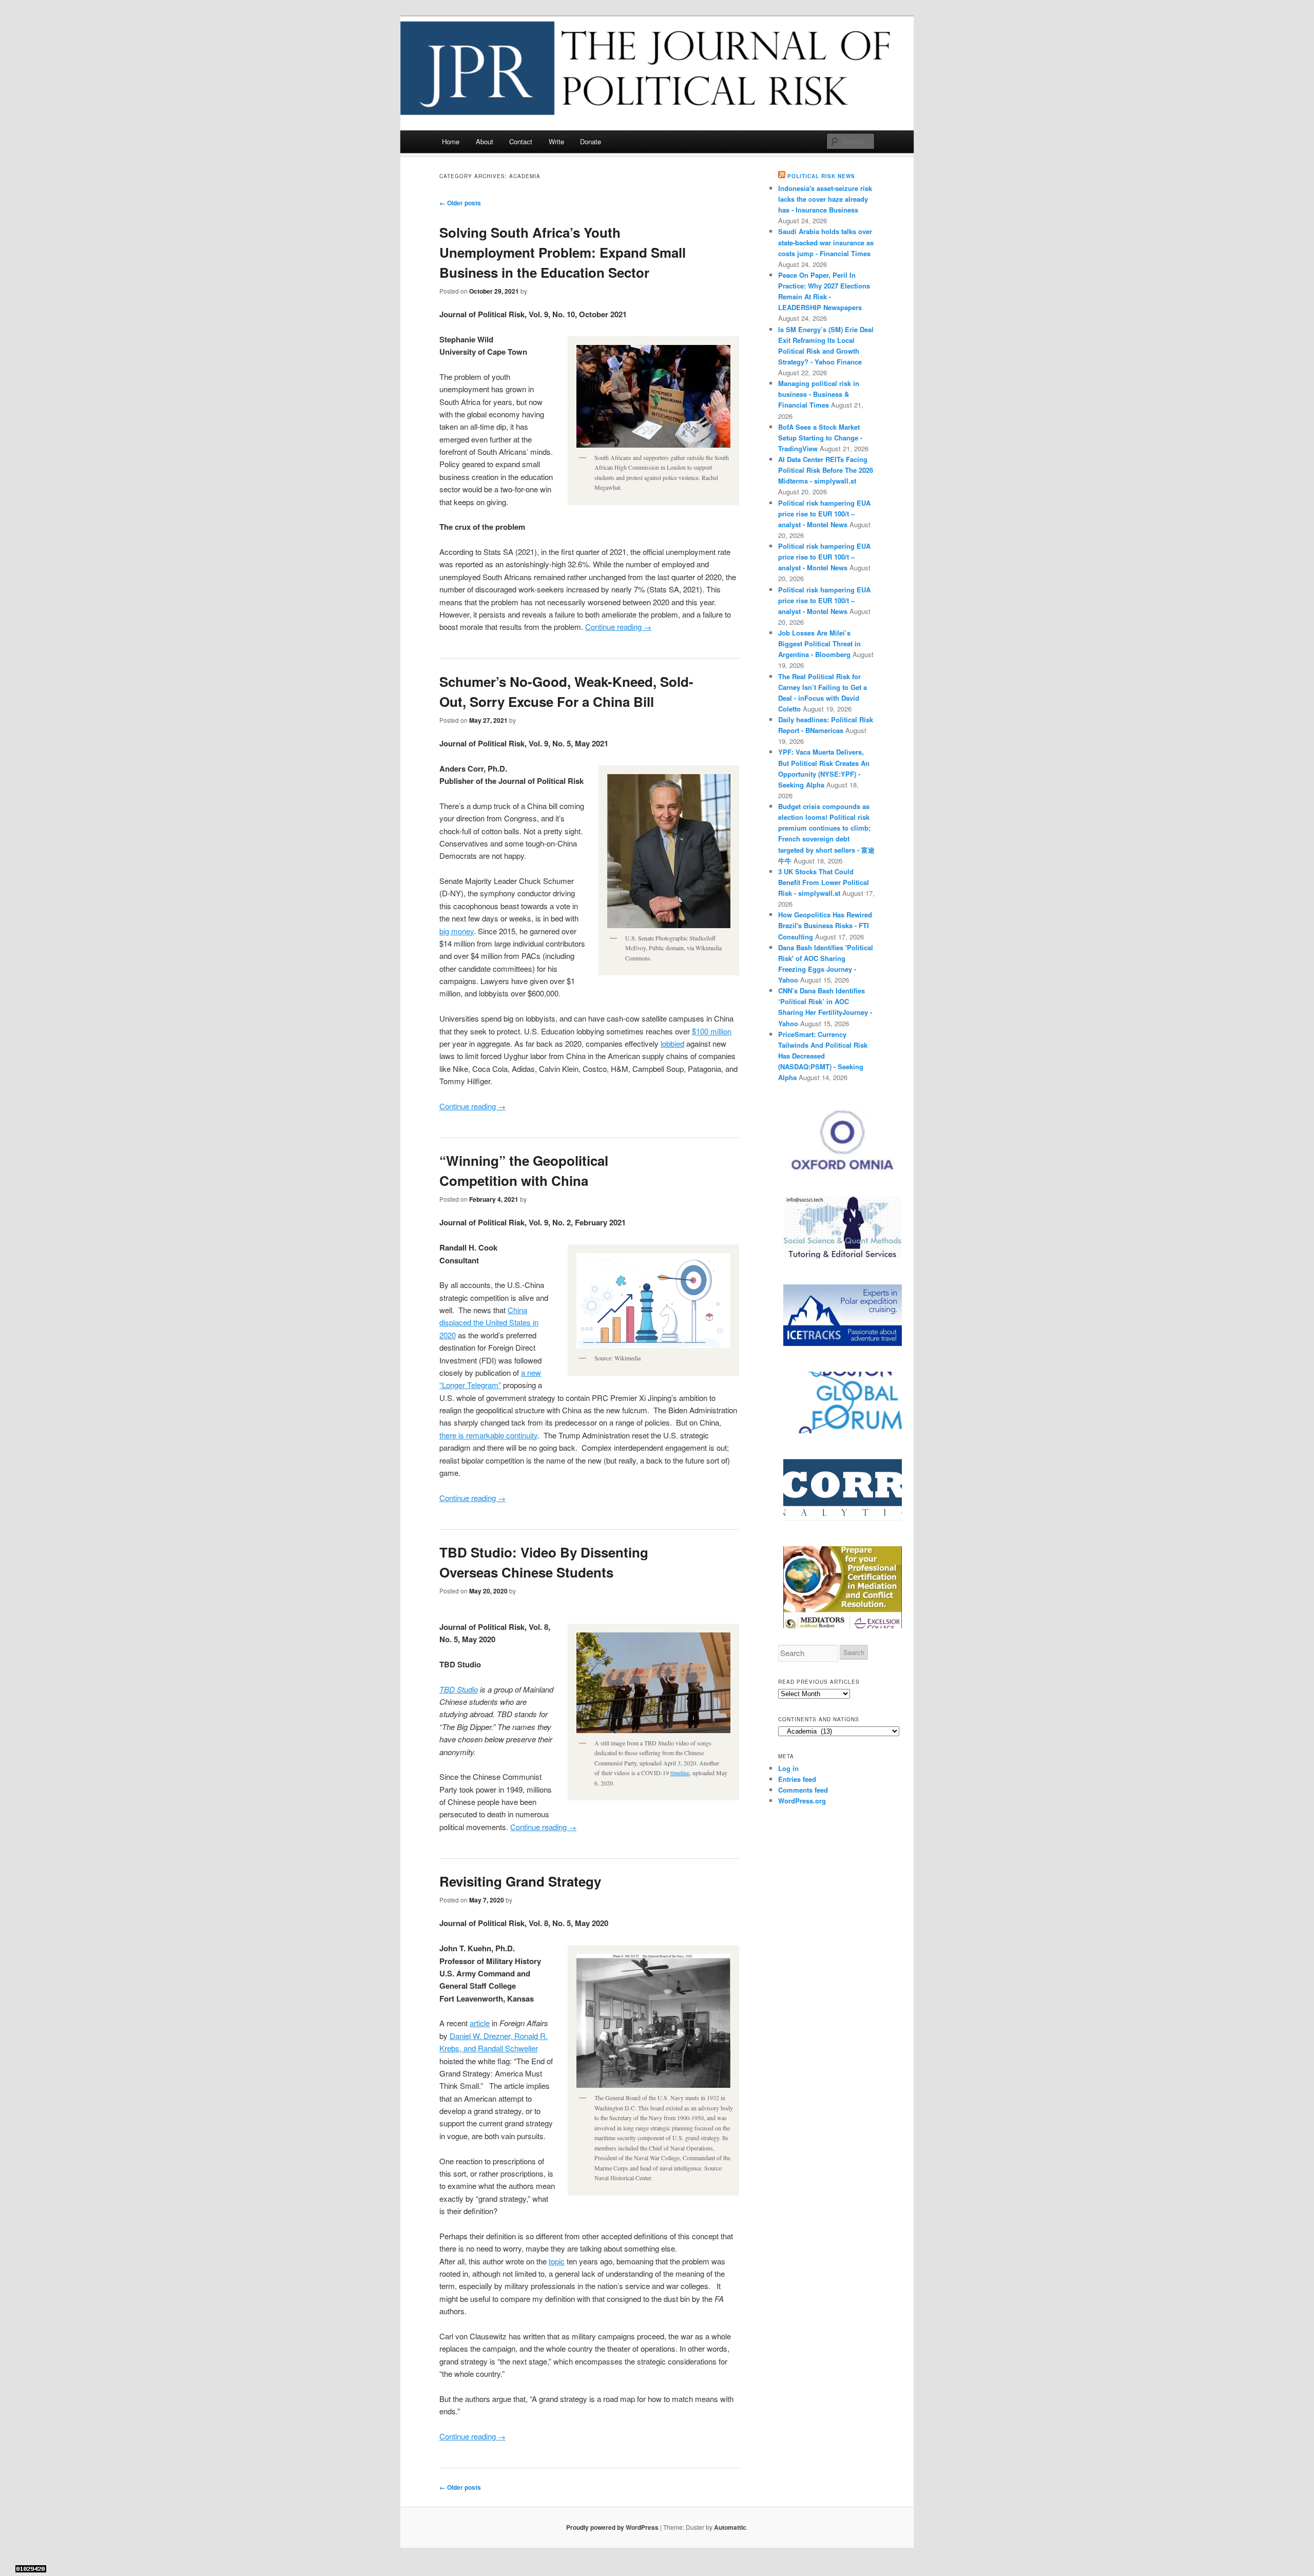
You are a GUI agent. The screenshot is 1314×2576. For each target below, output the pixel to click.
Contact (521, 141)
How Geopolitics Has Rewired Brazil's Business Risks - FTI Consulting (825, 925)
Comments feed (803, 1790)
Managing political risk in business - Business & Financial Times (819, 394)
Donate (591, 141)
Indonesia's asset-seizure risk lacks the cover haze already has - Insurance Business (825, 199)
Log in (788, 1768)
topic (557, 2261)
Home (451, 141)
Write (556, 141)
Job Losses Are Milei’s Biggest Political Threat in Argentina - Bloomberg (819, 643)
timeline (680, 1773)
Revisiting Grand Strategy (520, 1881)
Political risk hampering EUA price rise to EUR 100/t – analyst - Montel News (824, 514)
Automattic (730, 2527)
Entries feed (797, 1779)
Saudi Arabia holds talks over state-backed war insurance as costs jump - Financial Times (826, 242)
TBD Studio (459, 1689)
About (485, 141)
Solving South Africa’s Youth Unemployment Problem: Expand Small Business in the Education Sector (563, 252)
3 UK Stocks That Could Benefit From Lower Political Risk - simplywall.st (824, 882)
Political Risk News (821, 176)
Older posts (460, 203)
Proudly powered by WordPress (612, 2527)
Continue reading (618, 627)
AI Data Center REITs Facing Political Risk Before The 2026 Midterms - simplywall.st (826, 470)
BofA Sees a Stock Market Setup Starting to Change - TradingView (820, 438)
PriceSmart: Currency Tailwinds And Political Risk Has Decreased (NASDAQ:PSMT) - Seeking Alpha (823, 1056)
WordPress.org (802, 1801)
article (480, 2023)
